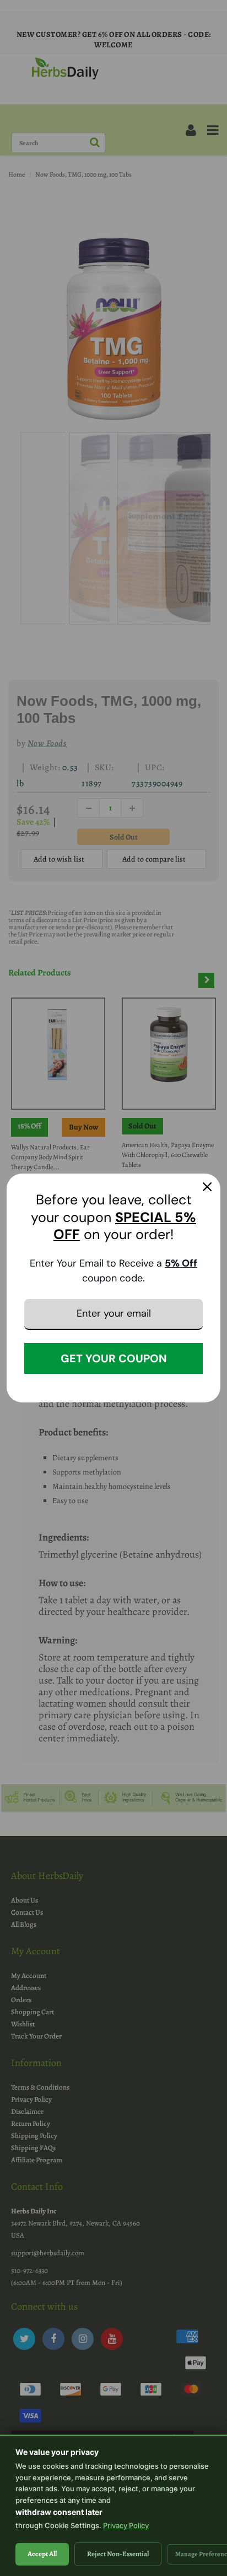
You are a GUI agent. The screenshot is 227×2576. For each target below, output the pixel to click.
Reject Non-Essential (118, 2554)
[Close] (207, 1187)
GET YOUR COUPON (114, 1358)
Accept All (42, 2554)
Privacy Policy (126, 2525)
